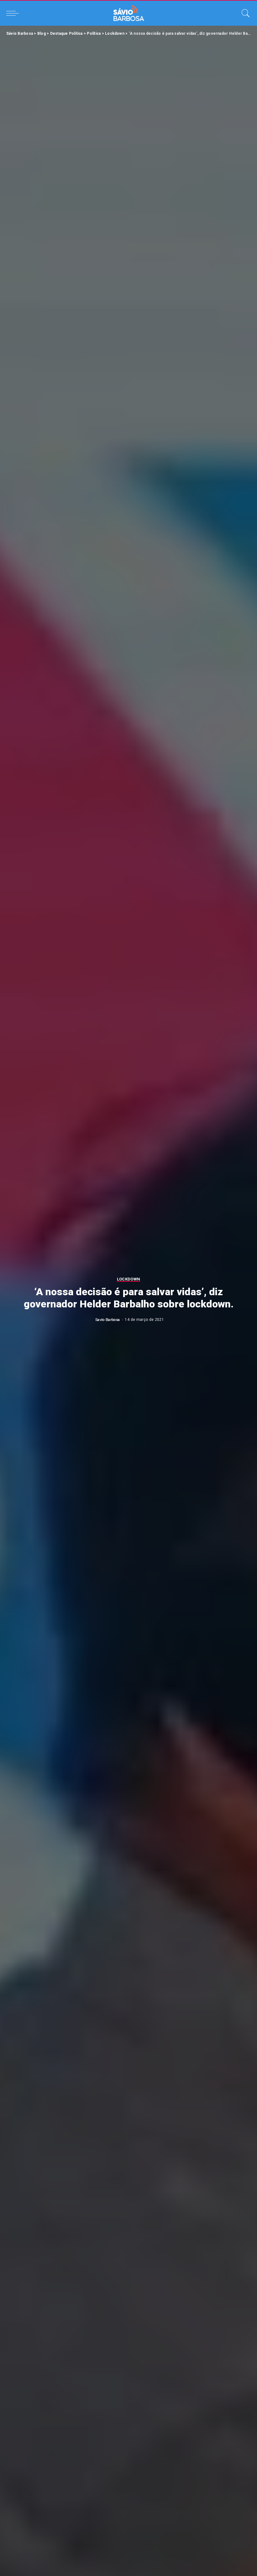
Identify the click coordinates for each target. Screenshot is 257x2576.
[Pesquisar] (244, 13)
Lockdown (129, 1279)
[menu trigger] (14, 13)
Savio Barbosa (108, 1320)
